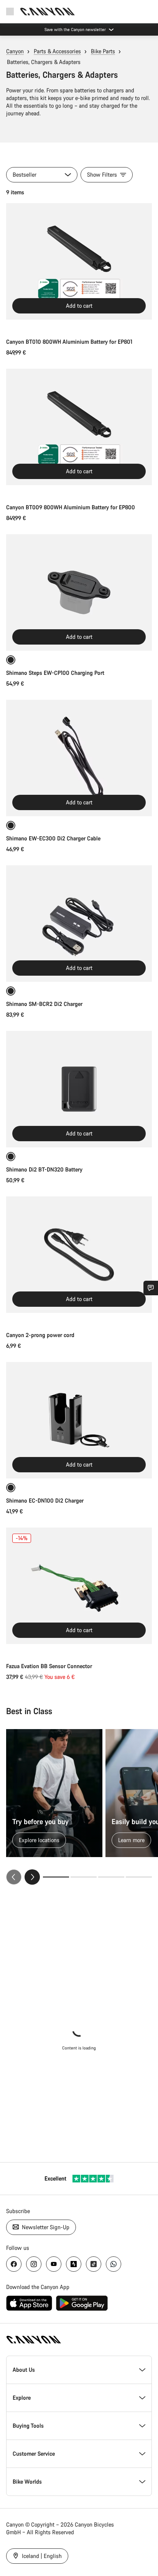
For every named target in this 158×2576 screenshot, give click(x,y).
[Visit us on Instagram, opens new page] (34, 2264)
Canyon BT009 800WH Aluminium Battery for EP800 (71, 507)
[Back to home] (48, 11)
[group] (79, 1807)
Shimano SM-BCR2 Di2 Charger (44, 1004)
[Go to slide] (84, 1877)
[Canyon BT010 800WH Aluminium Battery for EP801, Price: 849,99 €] (79, 261)
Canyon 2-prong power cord (40, 1335)
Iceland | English (41, 2556)
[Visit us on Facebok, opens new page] (14, 2264)
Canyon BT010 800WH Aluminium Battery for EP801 (69, 342)
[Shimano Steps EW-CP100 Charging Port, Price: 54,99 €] (79, 592)
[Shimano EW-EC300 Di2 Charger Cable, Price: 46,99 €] (79, 758)
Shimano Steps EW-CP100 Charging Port (55, 673)
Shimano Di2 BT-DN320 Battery (44, 1169)
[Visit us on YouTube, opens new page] (54, 2264)
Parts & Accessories (57, 51)
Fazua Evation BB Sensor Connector (49, 1666)
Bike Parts (103, 51)
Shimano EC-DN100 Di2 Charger (45, 1500)
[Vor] (32, 1877)
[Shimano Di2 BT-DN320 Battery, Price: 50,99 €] (79, 1089)
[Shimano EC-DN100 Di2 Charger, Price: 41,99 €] (79, 1420)
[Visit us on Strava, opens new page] (74, 2264)
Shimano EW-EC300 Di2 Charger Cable (53, 838)
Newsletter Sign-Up (45, 2227)
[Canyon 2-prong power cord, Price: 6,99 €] (79, 1255)
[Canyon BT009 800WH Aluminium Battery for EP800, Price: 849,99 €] (79, 427)
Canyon (15, 51)
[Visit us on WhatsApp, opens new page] (114, 2264)
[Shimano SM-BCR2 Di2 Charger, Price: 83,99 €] (79, 924)
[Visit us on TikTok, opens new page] (94, 2264)
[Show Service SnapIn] (151, 1288)
